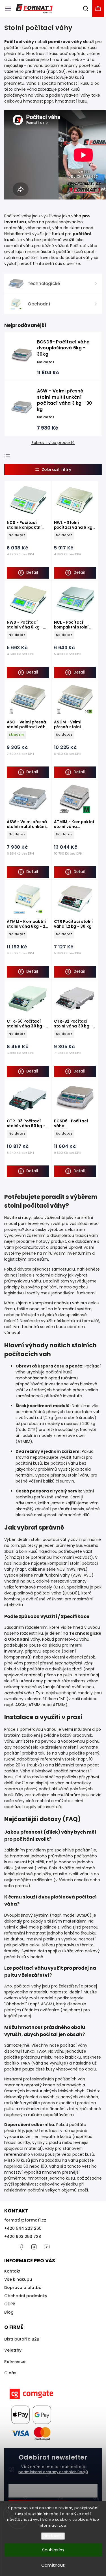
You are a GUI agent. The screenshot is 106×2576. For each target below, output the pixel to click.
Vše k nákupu (18, 2279)
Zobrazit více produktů (53, 443)
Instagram (34, 2247)
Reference (15, 2361)
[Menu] (8, 9)
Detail (32, 573)
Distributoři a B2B (22, 2339)
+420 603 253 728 (23, 2237)
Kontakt (12, 2271)
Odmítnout (53, 2565)
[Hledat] (86, 9)
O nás (10, 2373)
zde (63, 2525)
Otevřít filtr (53, 470)
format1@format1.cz (25, 2220)
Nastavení (53, 2536)
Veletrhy (13, 2350)
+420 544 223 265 (23, 2228)
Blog (9, 2312)
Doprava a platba (23, 2288)
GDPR (10, 2304)
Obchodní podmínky (26, 2296)
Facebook (21, 2247)
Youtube (47, 2247)
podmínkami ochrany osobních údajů (53, 2472)
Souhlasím (53, 2550)
